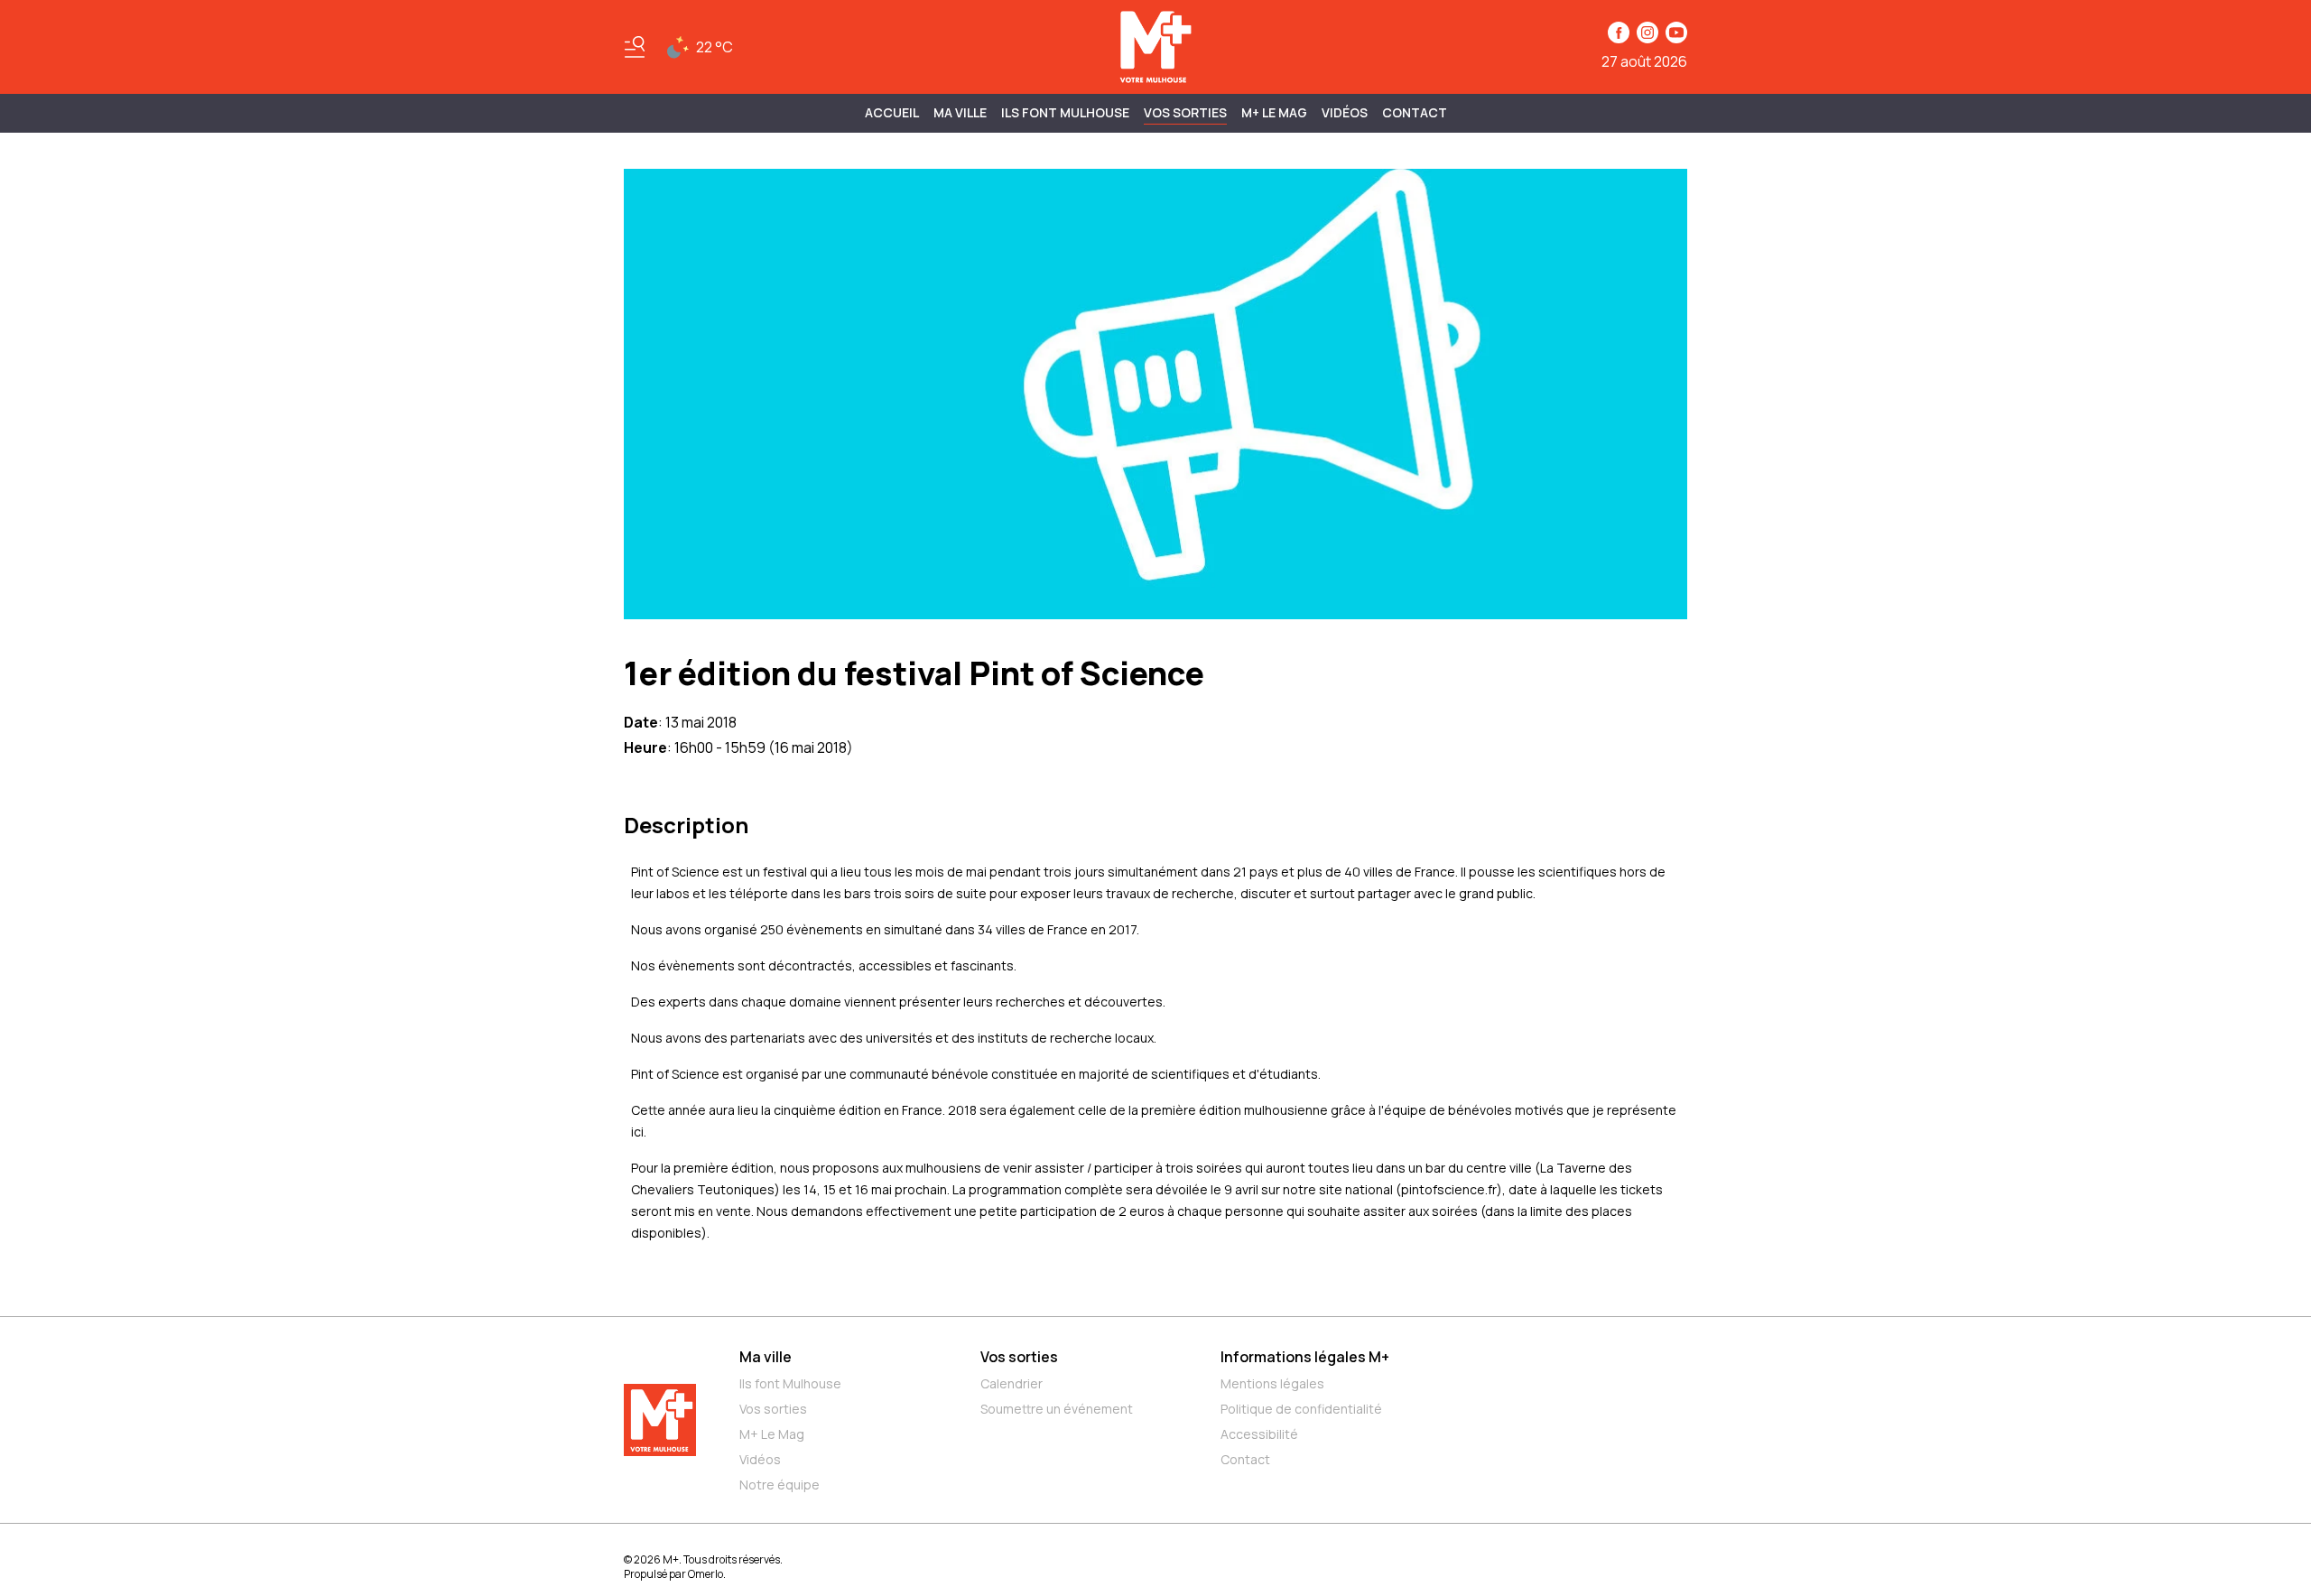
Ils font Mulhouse (790, 1383)
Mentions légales (1272, 1383)
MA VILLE (960, 112)
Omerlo (705, 1574)
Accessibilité (1259, 1434)
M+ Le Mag (1274, 112)
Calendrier (1012, 1383)
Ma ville (766, 1357)
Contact (1415, 112)
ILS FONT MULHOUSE (1065, 112)
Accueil (892, 112)
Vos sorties (1185, 112)
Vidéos (1345, 112)
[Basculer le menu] (635, 47)
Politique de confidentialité (1301, 1409)
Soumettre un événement (1057, 1409)
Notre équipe (780, 1485)
